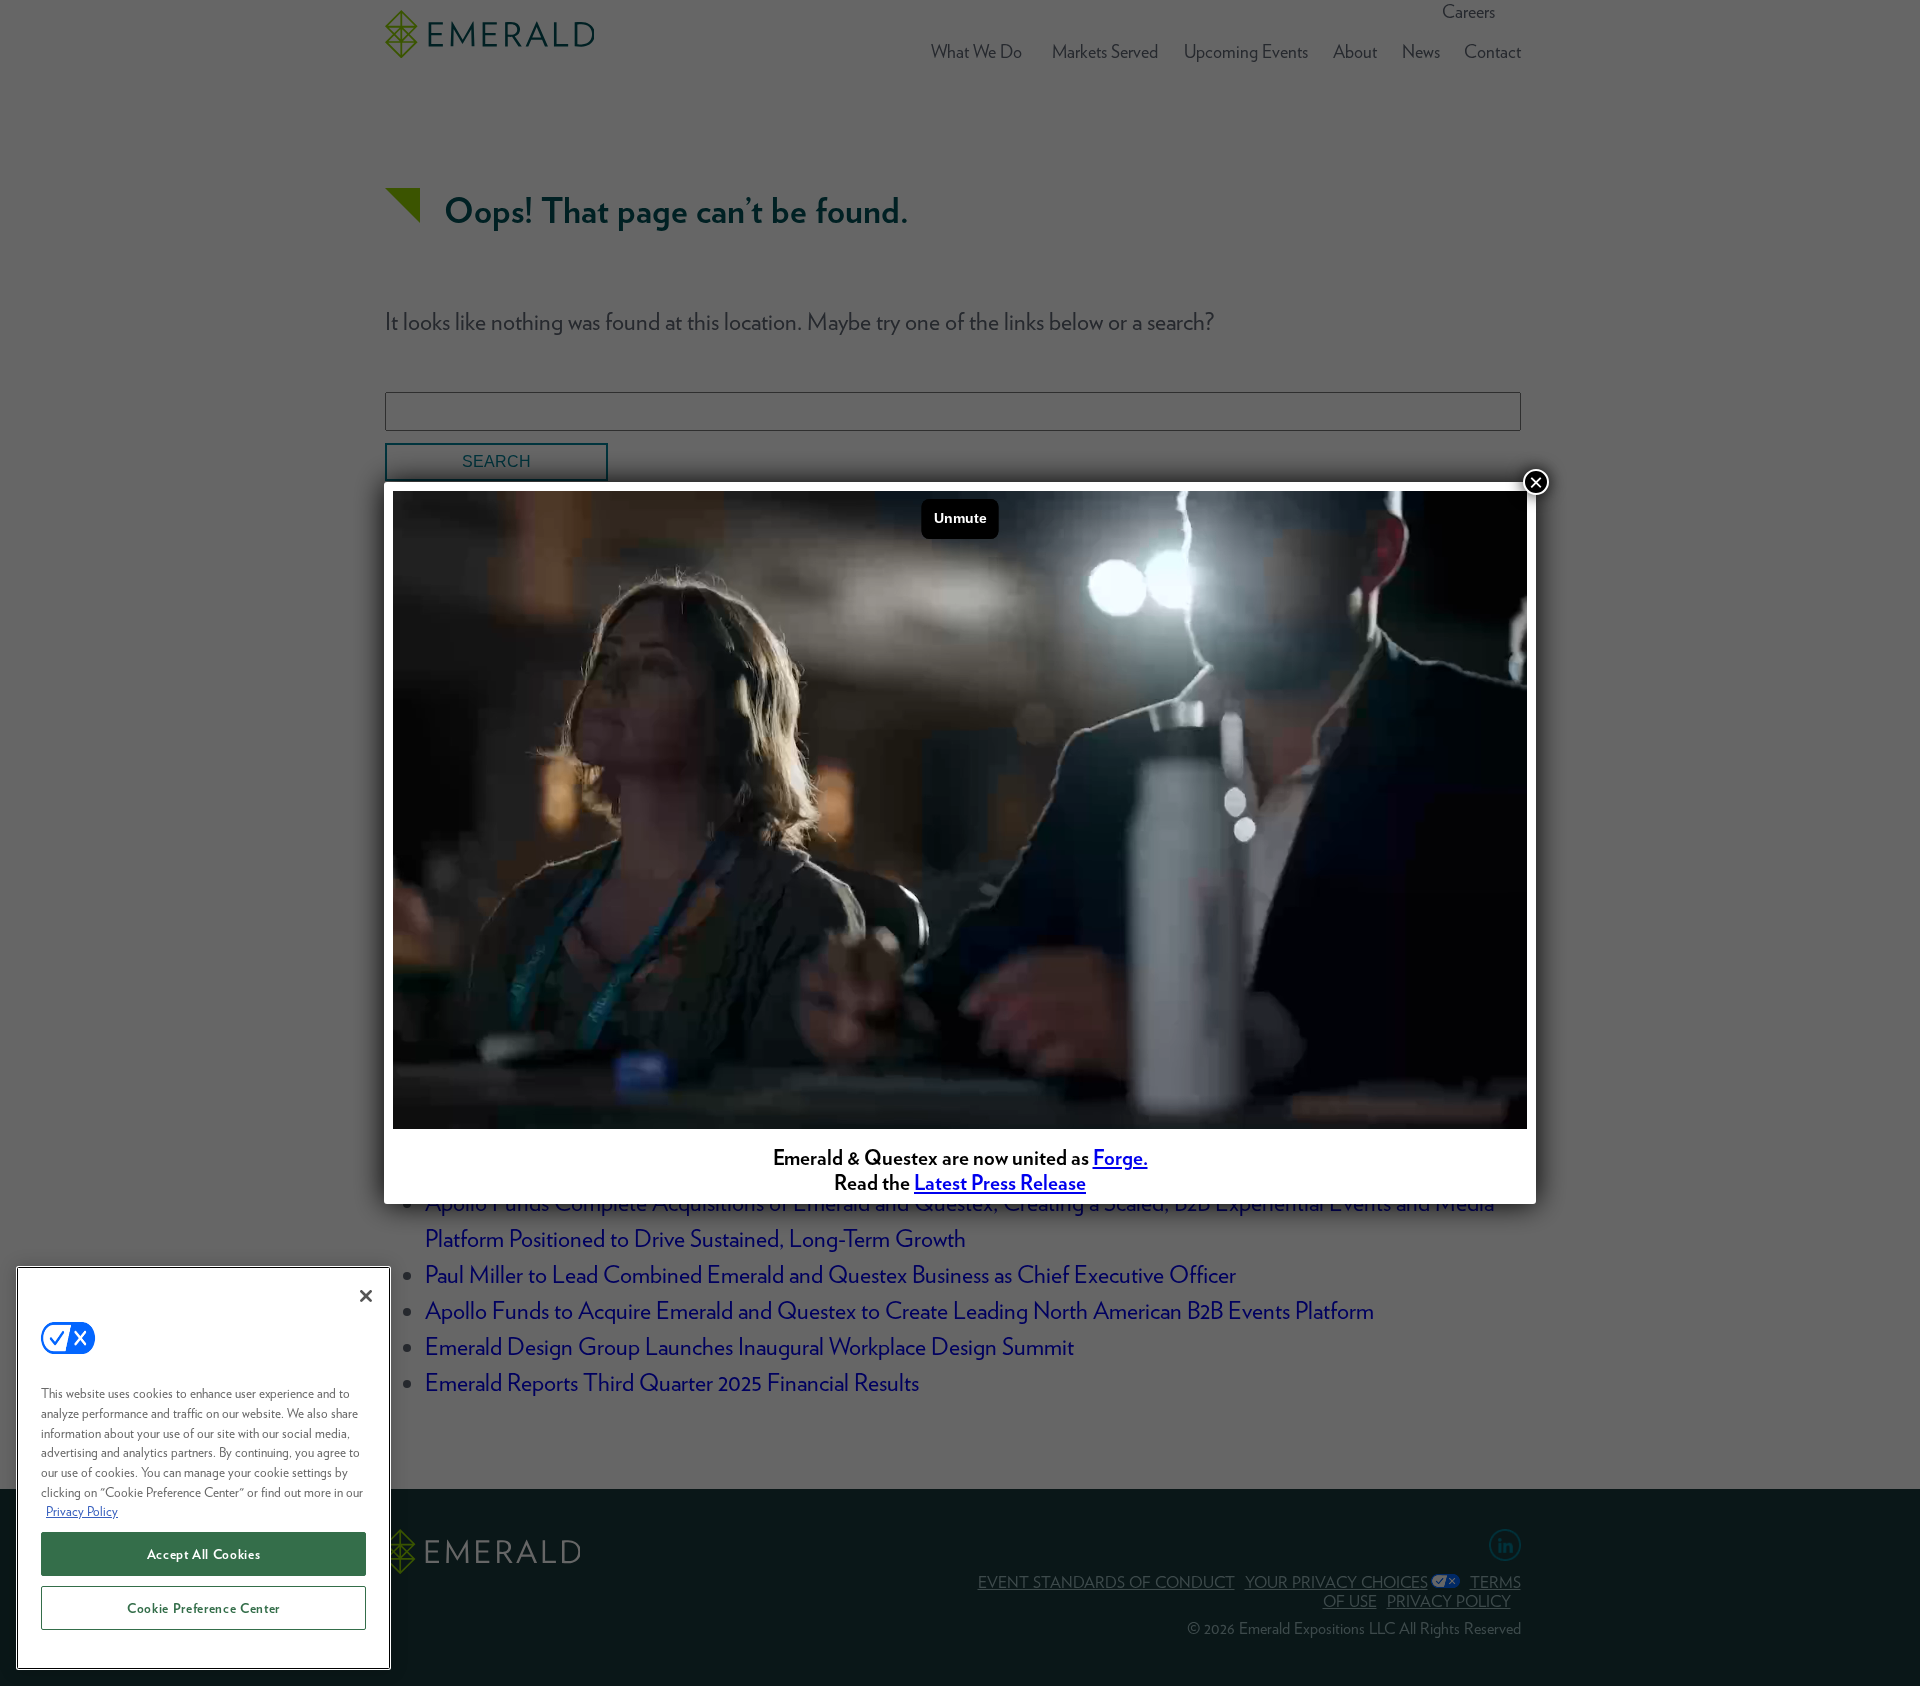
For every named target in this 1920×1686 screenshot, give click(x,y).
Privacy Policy (82, 1511)
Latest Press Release (1000, 1182)
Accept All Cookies (204, 1554)
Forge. (1120, 1157)
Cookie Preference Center (203, 1608)
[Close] (366, 1296)
